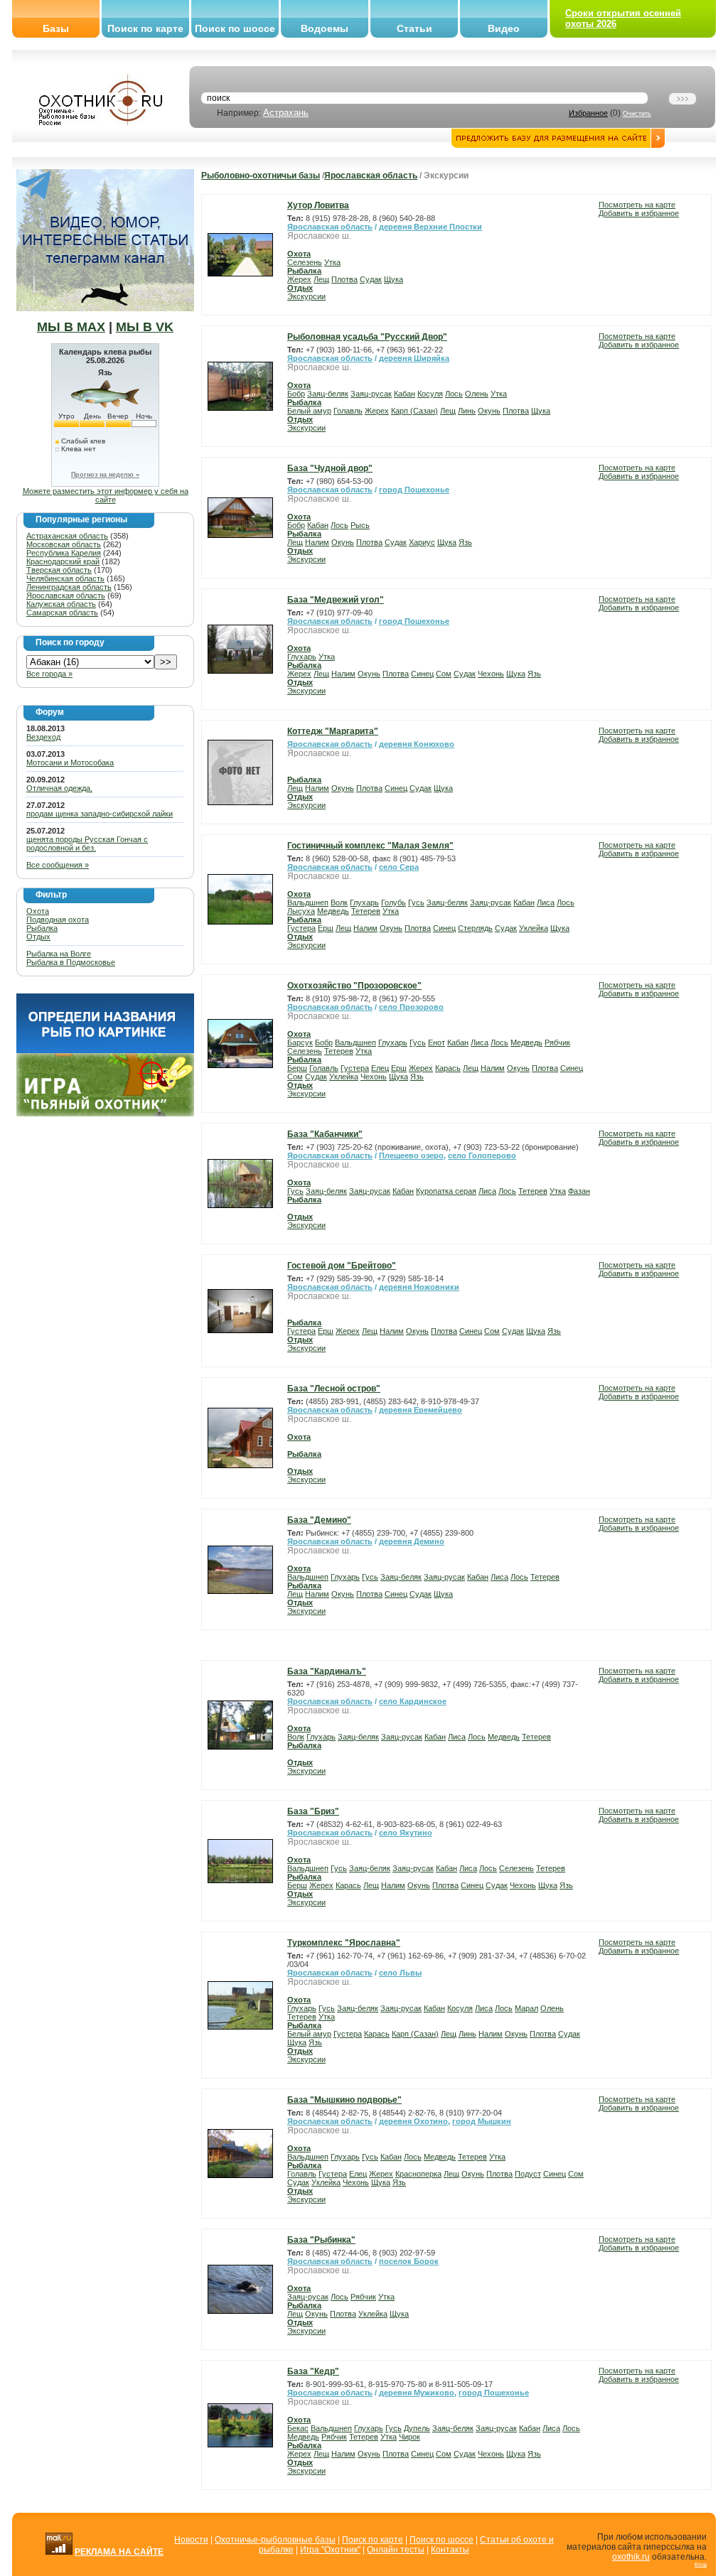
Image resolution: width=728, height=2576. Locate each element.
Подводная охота (58, 920)
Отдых (38, 937)
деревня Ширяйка (414, 358)
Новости (191, 2540)
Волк (339, 902)
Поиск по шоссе (235, 28)
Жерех (299, 279)
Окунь (489, 411)
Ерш (326, 928)
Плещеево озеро (411, 1155)
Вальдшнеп (308, 902)
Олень (477, 394)
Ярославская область (66, 596)
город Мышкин (482, 2121)
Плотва (344, 279)
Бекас (298, 2428)
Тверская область (59, 570)
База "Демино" (319, 1520)
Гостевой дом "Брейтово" (342, 1266)
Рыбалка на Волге (59, 954)
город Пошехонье (414, 490)
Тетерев (366, 911)
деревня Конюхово (417, 744)
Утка (332, 262)
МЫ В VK (145, 327)
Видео (504, 28)
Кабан (405, 394)
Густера (301, 928)
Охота (38, 911)
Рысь (360, 525)
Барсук (300, 1042)
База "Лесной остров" (334, 1389)
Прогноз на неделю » (105, 475)
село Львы (400, 1973)
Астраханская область (67, 536)
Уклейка (534, 928)
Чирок (409, 2437)
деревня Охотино (413, 2121)
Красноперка (418, 2174)
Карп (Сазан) (414, 411)
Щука (394, 279)
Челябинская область (65, 578)
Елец (380, 1068)
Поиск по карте (145, 28)
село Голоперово (482, 1155)
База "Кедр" (313, 2371)
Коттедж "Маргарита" (333, 731)
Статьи (414, 28)
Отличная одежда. (59, 788)
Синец (422, 674)
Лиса (546, 902)
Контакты (450, 2550)
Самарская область (62, 613)
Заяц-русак (371, 394)
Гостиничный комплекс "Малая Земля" (370, 846)
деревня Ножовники (419, 1287)
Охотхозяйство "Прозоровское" (354, 986)
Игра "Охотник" (330, 2550)
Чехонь (491, 674)
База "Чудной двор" (330, 468)
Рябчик (557, 1042)
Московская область (64, 544)
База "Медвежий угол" (336, 600)
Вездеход (43, 737)
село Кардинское (413, 1701)
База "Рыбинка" (321, 2240)
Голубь (394, 902)
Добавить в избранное (639, 213)
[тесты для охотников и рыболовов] (105, 1050)
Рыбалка (42, 928)
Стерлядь (475, 928)
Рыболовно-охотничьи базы (261, 176)
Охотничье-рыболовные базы (275, 2540)
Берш (297, 1068)
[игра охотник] (105, 1114)
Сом (444, 674)
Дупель (417, 2428)
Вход (701, 2564)
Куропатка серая (446, 1191)
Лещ (321, 279)
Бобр (296, 394)
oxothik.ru (631, 2557)
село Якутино (406, 1833)
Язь (465, 542)
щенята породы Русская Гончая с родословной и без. (87, 844)
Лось (454, 394)
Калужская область (61, 604)
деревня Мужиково (417, 2393)
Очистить (637, 114)
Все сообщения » (58, 865)
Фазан (579, 1191)
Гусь (416, 902)
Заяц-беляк (328, 394)
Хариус (422, 542)
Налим (317, 542)
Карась (448, 1068)
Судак (371, 279)
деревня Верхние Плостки (430, 227)
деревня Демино (412, 1541)
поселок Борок (409, 2261)
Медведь (333, 911)
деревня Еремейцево (421, 1410)
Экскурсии (306, 296)
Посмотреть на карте (637, 205)
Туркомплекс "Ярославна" (344, 1943)
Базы (56, 28)
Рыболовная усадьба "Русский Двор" (367, 337)
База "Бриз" (313, 1811)
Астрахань (286, 113)
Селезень (305, 262)
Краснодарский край (63, 561)
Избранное (588, 113)
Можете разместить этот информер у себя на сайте (106, 495)
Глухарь (302, 657)
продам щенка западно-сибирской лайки (100, 814)
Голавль (348, 411)
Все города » (49, 674)
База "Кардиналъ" (327, 1671)
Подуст (528, 2174)
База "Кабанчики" (325, 1134)
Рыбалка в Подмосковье (71, 962)
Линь (467, 411)
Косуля (430, 394)
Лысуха (301, 911)
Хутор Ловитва (318, 205)
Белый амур (309, 411)
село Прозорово (411, 1007)
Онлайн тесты (396, 2550)
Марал (526, 2008)
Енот (437, 1042)
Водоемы (325, 28)
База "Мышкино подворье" (344, 2100)
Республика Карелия (64, 553)
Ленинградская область (69, 587)
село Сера (399, 867)
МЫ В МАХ (71, 327)
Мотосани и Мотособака (70, 762)
